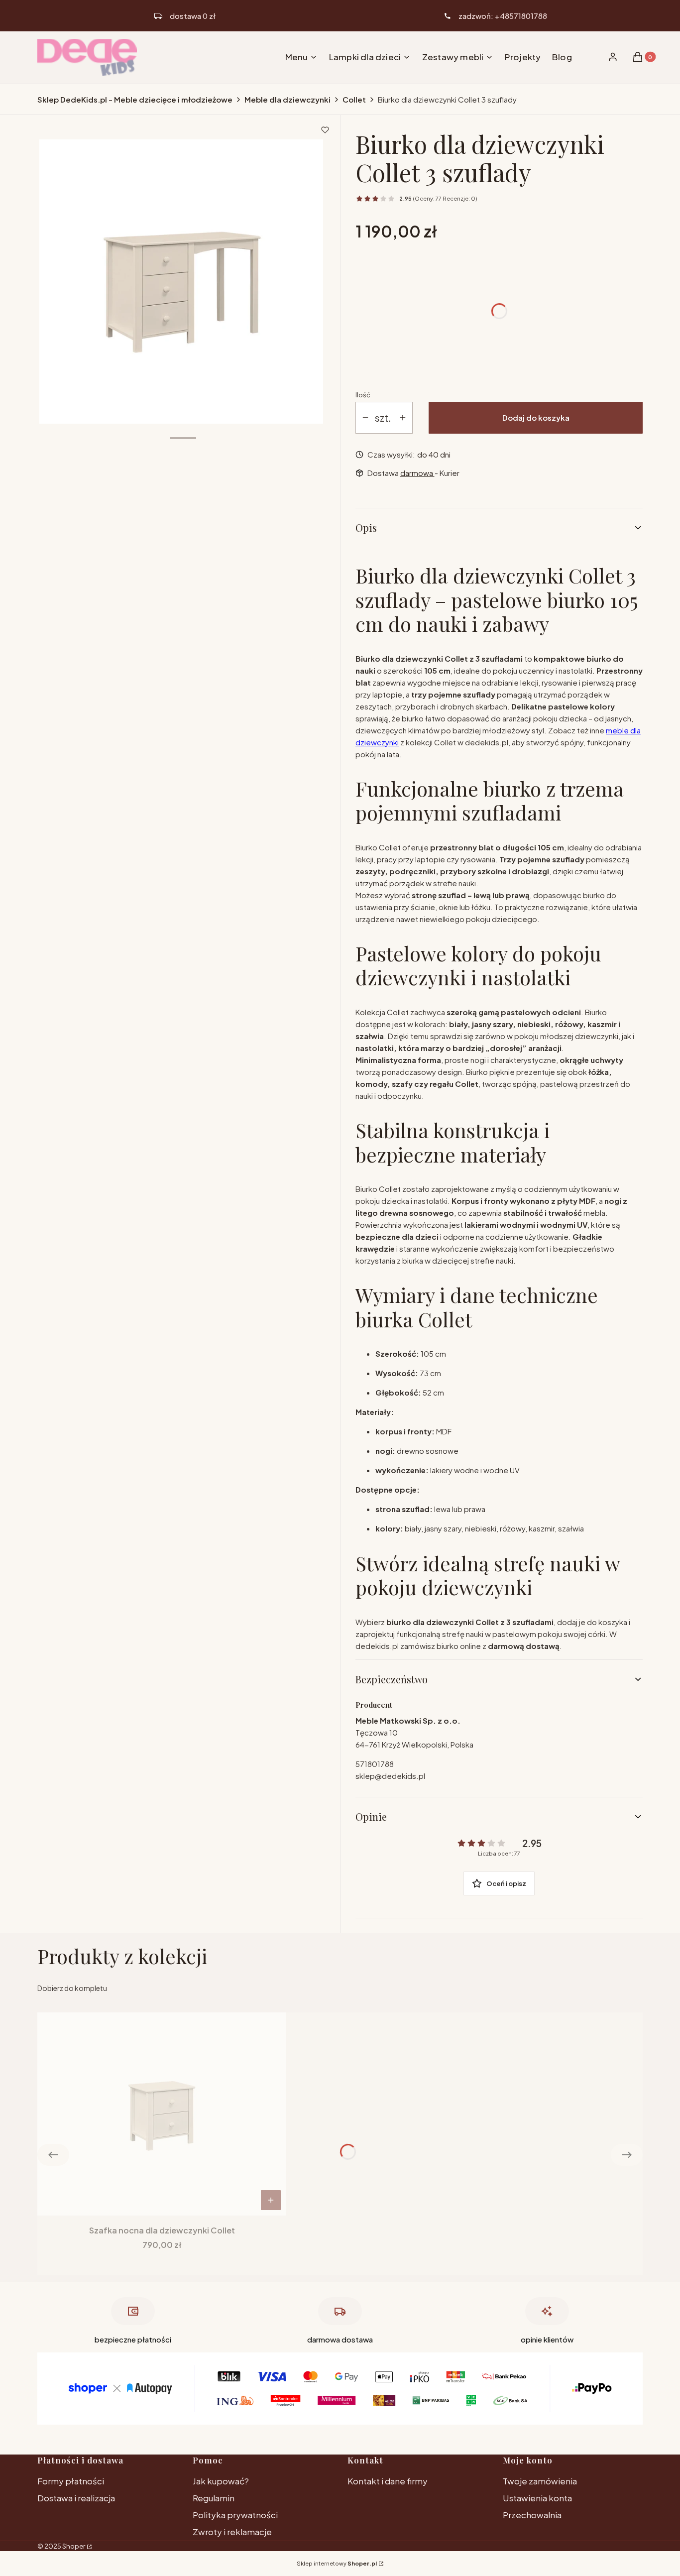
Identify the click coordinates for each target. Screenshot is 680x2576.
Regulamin (214, 2498)
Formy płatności (71, 2481)
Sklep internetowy (337, 2563)
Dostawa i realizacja (76, 2498)
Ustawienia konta (537, 2498)
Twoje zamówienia (540, 2481)
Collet (354, 99)
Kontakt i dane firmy (388, 2481)
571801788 (375, 1764)
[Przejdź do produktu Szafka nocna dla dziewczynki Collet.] (162, 2114)
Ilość (363, 395)
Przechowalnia (532, 2515)
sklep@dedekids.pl (390, 1776)
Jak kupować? (221, 2481)
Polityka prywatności (235, 2515)
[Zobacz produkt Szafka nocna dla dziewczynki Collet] (271, 2200)
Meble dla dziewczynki (287, 99)
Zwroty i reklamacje (232, 2532)
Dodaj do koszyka (536, 417)
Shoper (74, 2546)
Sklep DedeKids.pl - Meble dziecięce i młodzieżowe (135, 99)
